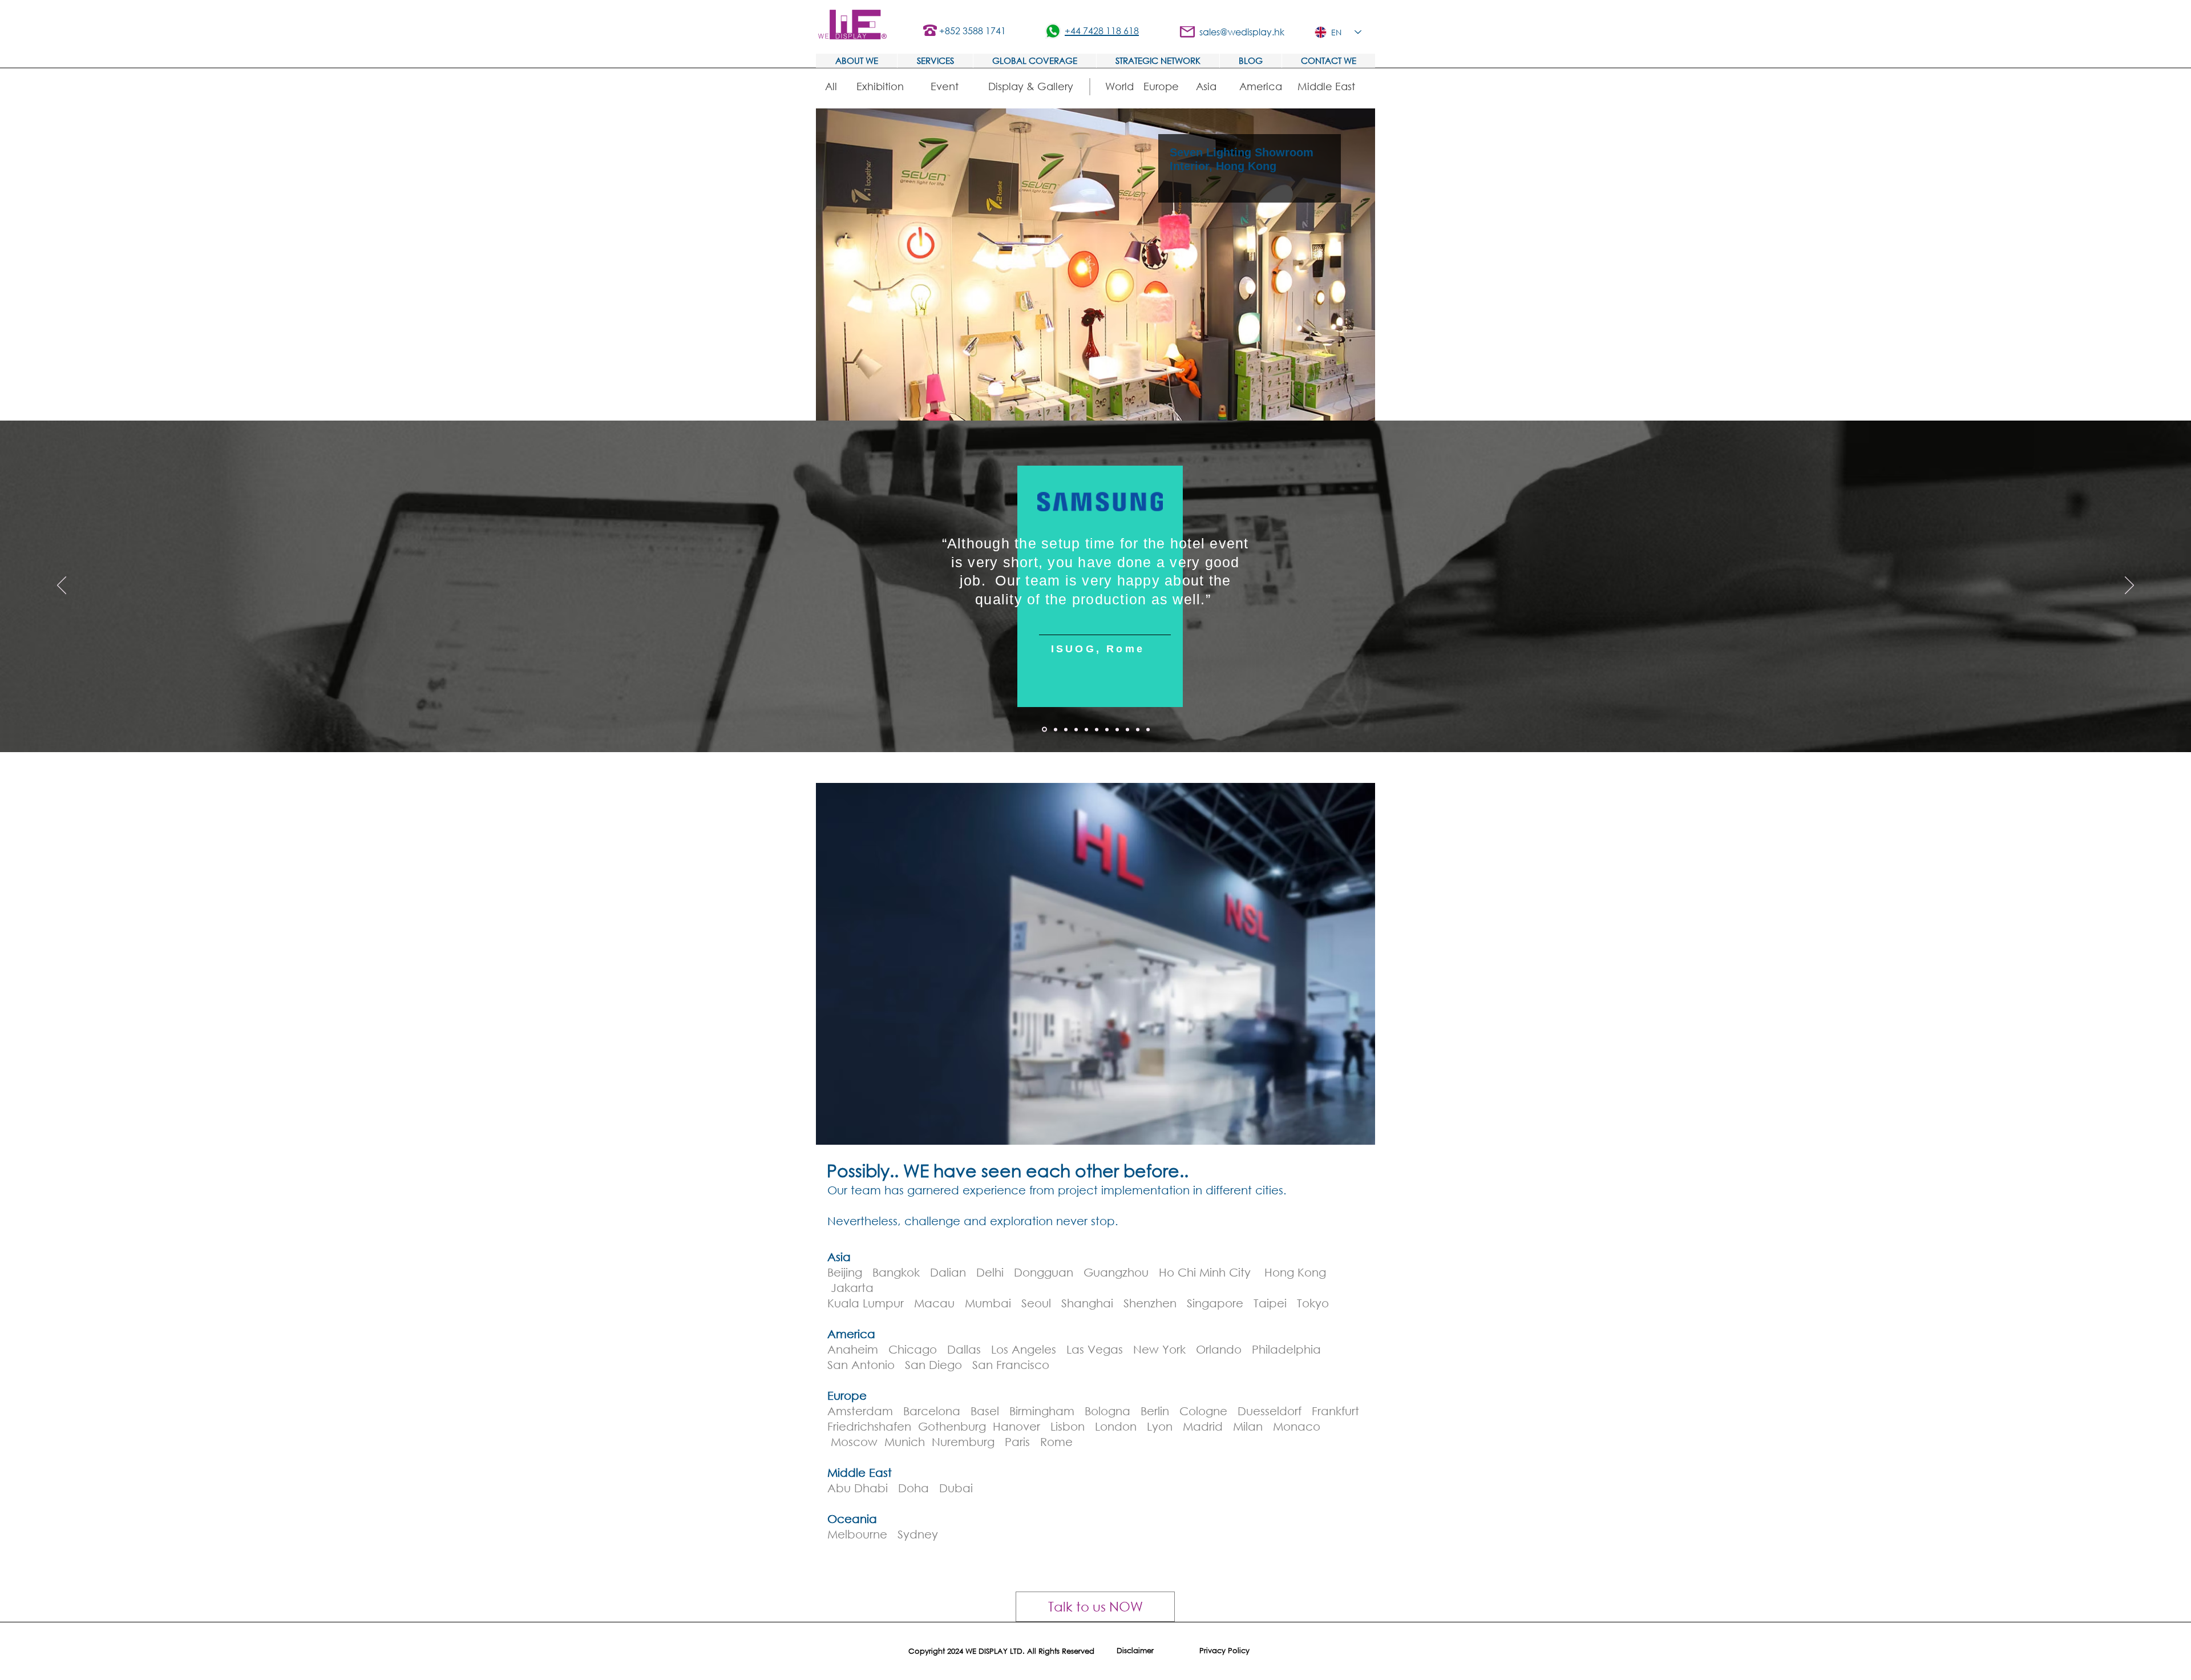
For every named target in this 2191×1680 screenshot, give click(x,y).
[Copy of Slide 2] (1097, 729)
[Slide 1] (1055, 730)
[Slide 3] (1076, 729)
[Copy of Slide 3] (1117, 729)
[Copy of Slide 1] (1044, 729)
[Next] (2129, 586)
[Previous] (62, 586)
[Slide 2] (1066, 729)
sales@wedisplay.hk (1242, 32)
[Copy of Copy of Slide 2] (1107, 729)
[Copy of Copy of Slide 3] (1148, 729)
